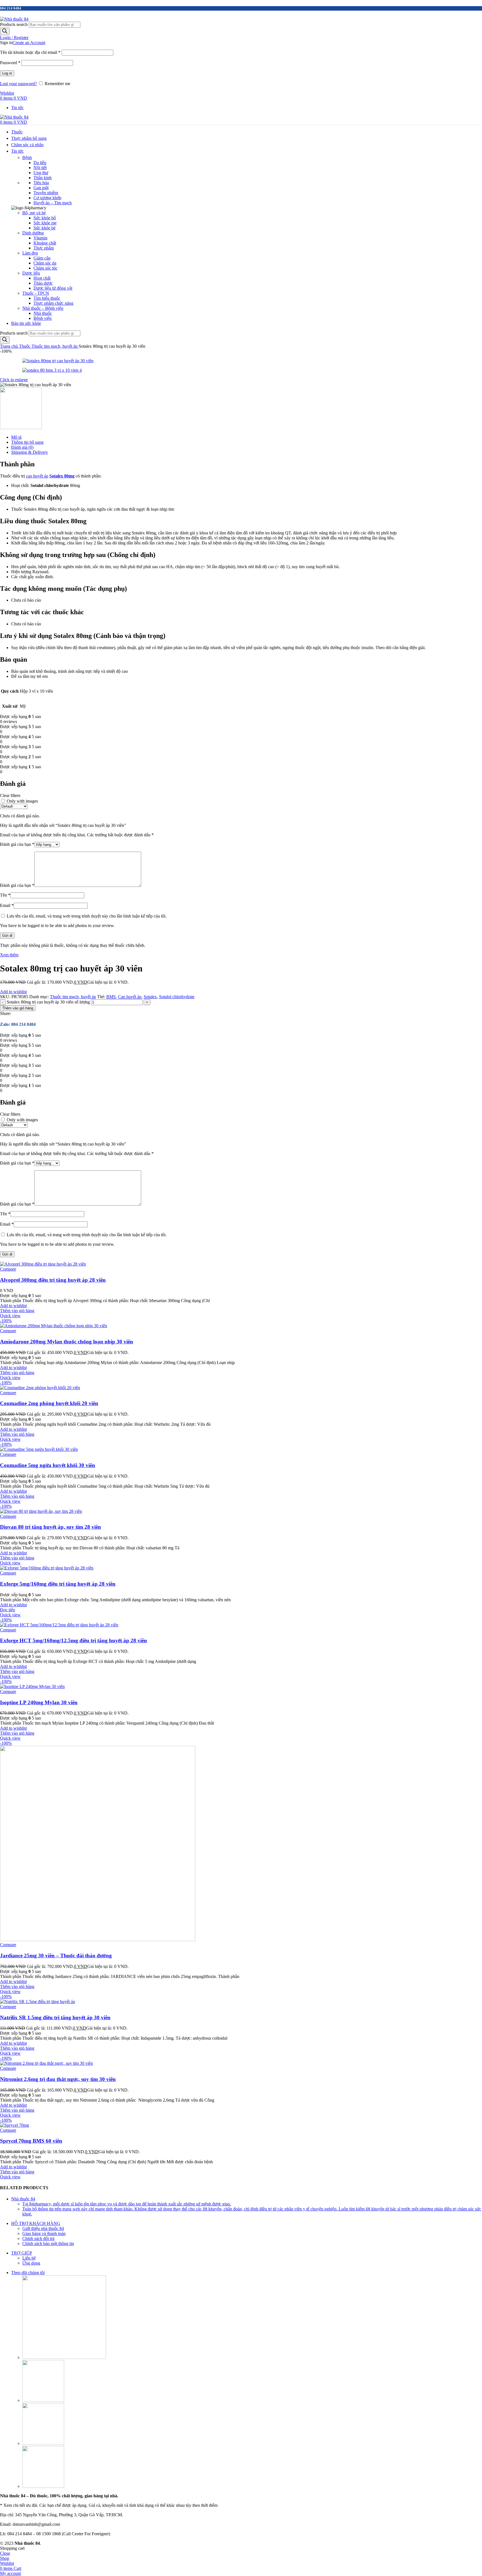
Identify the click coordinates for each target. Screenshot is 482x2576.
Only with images (22, 801)
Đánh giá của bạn (17, 844)
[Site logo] (14, 19)
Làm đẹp (30, 253)
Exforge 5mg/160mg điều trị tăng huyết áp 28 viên (58, 1584)
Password (10, 63)
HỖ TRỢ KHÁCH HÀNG (36, 2223)
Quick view (10, 1316)
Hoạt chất (42, 278)
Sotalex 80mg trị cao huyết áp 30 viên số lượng (48, 1002)
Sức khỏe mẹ (45, 223)
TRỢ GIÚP (22, 2253)
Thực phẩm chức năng (53, 303)
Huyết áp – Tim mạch (53, 203)
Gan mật (41, 188)
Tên (5, 895)
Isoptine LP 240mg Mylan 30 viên (39, 1702)
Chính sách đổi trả (38, 2238)
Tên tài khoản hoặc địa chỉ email (30, 52)
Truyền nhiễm (46, 193)
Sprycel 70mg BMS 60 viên (31, 2141)
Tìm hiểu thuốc (47, 298)
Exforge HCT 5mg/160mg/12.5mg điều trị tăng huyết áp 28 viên (73, 1640)
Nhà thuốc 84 (23, 2199)
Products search (14, 24)
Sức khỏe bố (45, 218)
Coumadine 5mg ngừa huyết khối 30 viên (48, 1465)
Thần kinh (43, 178)
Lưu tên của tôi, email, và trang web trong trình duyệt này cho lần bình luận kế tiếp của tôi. (87, 916)
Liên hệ (29, 2258)
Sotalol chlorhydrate (177, 997)
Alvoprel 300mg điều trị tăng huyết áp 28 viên (53, 1280)
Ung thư (41, 173)
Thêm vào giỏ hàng (18, 1008)
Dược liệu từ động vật (53, 288)
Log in (7, 73)
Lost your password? (18, 84)
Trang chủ (9, 346)
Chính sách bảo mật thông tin (48, 2244)
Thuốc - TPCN (36, 293)
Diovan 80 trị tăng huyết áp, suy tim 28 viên (50, 1527)
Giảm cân (42, 258)
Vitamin (40, 238)
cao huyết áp (37, 476)
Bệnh (27, 158)
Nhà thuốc (43, 313)
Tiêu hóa (41, 183)
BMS (111, 997)
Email (7, 905)
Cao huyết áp (130, 997)
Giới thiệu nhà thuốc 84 (43, 2228)
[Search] (5, 31)
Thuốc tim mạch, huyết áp (55, 346)
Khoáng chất (45, 243)
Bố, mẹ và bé (34, 213)
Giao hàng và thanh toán (44, 2233)
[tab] (247, 437)
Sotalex (150, 997)
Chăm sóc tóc (45, 268)
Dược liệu (31, 273)
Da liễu (40, 163)
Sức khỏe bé (44, 228)
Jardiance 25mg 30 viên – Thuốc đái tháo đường (56, 1956)
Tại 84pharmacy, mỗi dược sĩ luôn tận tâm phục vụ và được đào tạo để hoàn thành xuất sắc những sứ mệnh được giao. (127, 2204)
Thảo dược (43, 283)
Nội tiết (40, 168)
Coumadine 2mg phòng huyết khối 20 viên (49, 1403)
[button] (17, 1311)
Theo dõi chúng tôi (28, 2273)
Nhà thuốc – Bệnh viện (43, 308)
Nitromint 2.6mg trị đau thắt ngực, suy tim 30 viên (58, 2079)
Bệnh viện (43, 318)
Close (5, 2553)
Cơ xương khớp (47, 198)
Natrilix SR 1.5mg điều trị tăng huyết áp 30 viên (55, 2017)
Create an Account (29, 43)
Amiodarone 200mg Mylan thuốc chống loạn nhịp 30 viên (67, 1342)
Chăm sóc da (45, 263)
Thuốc (25, 346)
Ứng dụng (31, 2263)
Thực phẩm (44, 248)
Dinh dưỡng (33, 233)
